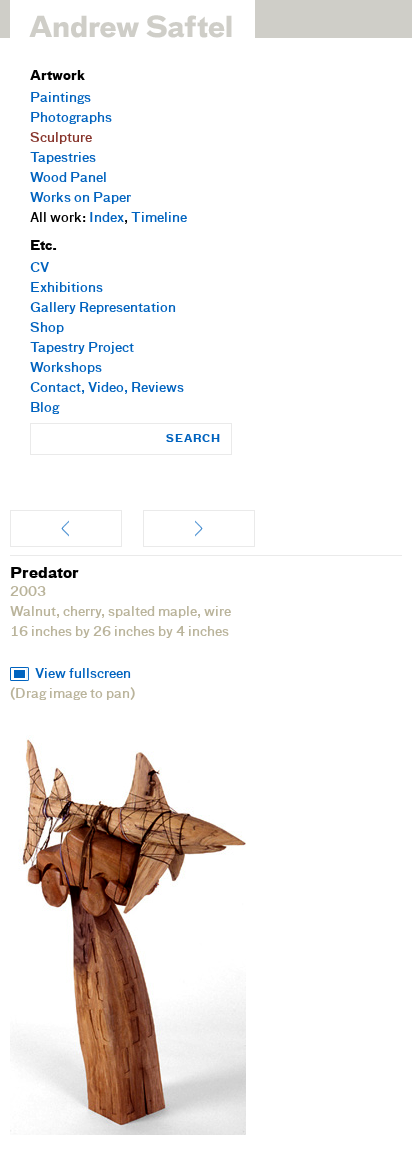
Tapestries (63, 158)
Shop (47, 328)
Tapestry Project (82, 348)
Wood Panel (68, 178)
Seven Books (199, 528)
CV (39, 268)
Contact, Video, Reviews (107, 388)
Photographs (71, 118)
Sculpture (61, 138)
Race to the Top (66, 528)
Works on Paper (80, 198)
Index (106, 218)
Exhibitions (66, 288)
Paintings (60, 98)
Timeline (159, 218)
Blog (44, 408)
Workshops (66, 368)
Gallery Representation (103, 308)
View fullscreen (83, 674)
